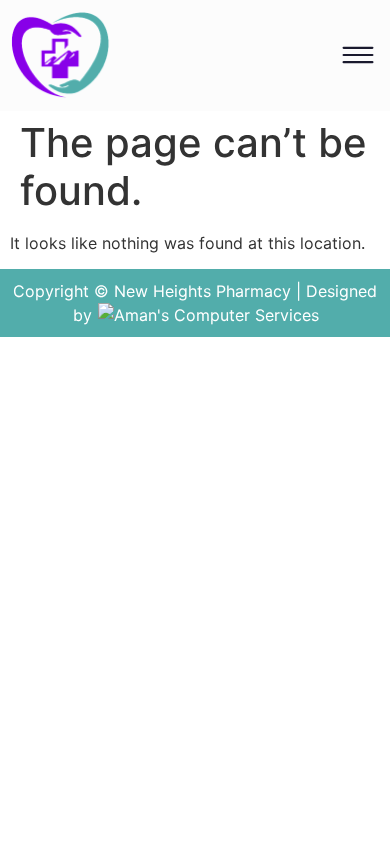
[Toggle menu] (358, 55)
